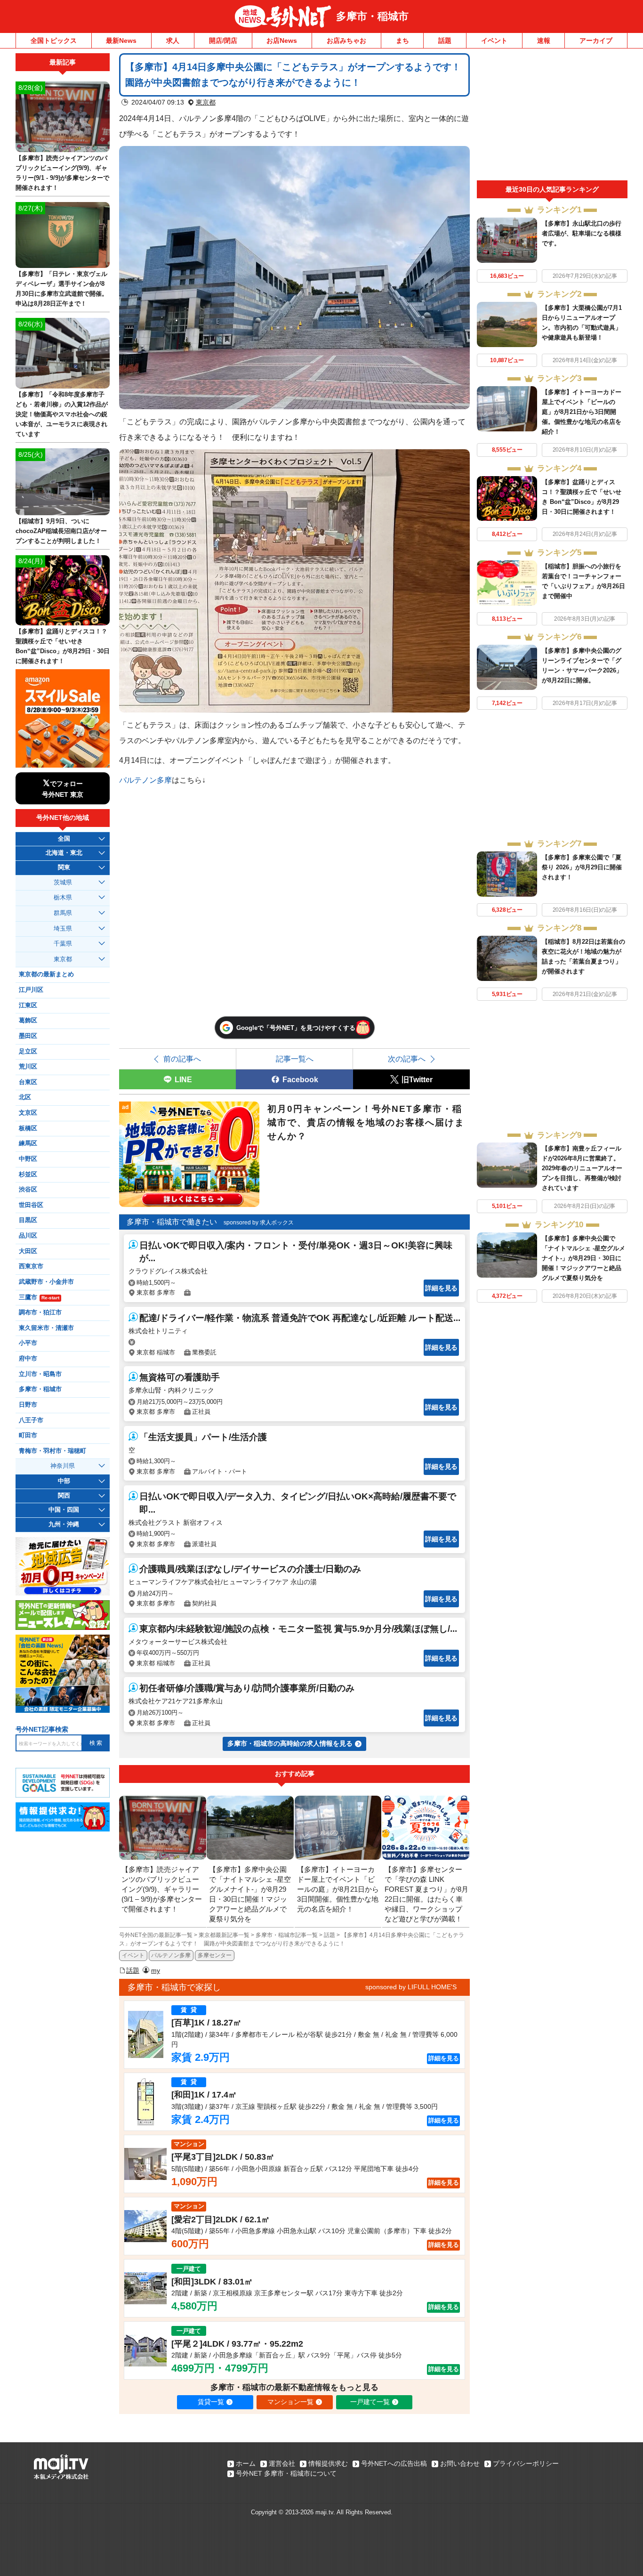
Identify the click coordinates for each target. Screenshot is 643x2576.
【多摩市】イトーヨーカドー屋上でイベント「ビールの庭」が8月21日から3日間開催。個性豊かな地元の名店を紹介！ (582, 412)
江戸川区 (31, 990)
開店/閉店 (223, 41)
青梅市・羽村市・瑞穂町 (52, 1451)
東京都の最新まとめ (46, 974)
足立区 (28, 1052)
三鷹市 (39, 1297)
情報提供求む (328, 2463)
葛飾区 (28, 1021)
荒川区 (28, 1067)
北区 (25, 1097)
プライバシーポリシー (526, 2463)
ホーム (246, 2463)
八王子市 (31, 1420)
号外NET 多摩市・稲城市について (286, 2473)
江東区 (28, 1005)
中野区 (28, 1159)
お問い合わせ (460, 2463)
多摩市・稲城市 (372, 16)
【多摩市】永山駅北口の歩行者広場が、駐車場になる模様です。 (582, 233)
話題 (445, 41)
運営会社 (282, 2463)
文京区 (28, 1113)
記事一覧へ (295, 1059)
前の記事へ (182, 1059)
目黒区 (28, 1220)
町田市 (28, 1435)
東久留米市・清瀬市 (46, 1328)
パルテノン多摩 (145, 780)
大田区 (28, 1251)
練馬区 (28, 1143)
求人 (173, 41)
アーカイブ (596, 41)
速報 (544, 41)
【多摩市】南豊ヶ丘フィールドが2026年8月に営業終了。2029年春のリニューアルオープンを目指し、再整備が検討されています (582, 1168)
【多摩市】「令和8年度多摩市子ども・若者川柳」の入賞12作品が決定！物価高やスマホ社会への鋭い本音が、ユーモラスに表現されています (62, 414)
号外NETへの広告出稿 (394, 2463)
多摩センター (215, 1955)
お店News (282, 41)
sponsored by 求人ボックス (259, 1223)
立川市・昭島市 (40, 1374)
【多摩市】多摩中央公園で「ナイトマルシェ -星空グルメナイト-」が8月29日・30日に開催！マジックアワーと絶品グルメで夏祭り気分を (583, 1258)
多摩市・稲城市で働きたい (172, 1222)
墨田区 (28, 1036)
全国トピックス (54, 41)
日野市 (28, 1405)
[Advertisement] (552, 117)
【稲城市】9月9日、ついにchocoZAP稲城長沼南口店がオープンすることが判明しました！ (61, 531)
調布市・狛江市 (40, 1312)
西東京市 (31, 1266)
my (156, 1970)
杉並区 (28, 1175)
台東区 (28, 1082)
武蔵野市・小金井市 (46, 1282)
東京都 (206, 102)
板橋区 (28, 1128)
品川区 (28, 1236)
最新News (121, 41)
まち (402, 41)
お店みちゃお (346, 41)
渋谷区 (28, 1190)
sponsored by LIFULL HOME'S (411, 1987)
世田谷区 (31, 1205)
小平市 (28, 1343)
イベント (494, 41)
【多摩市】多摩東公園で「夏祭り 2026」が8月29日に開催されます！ (582, 867)
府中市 (28, 1359)
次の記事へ (407, 1059)
